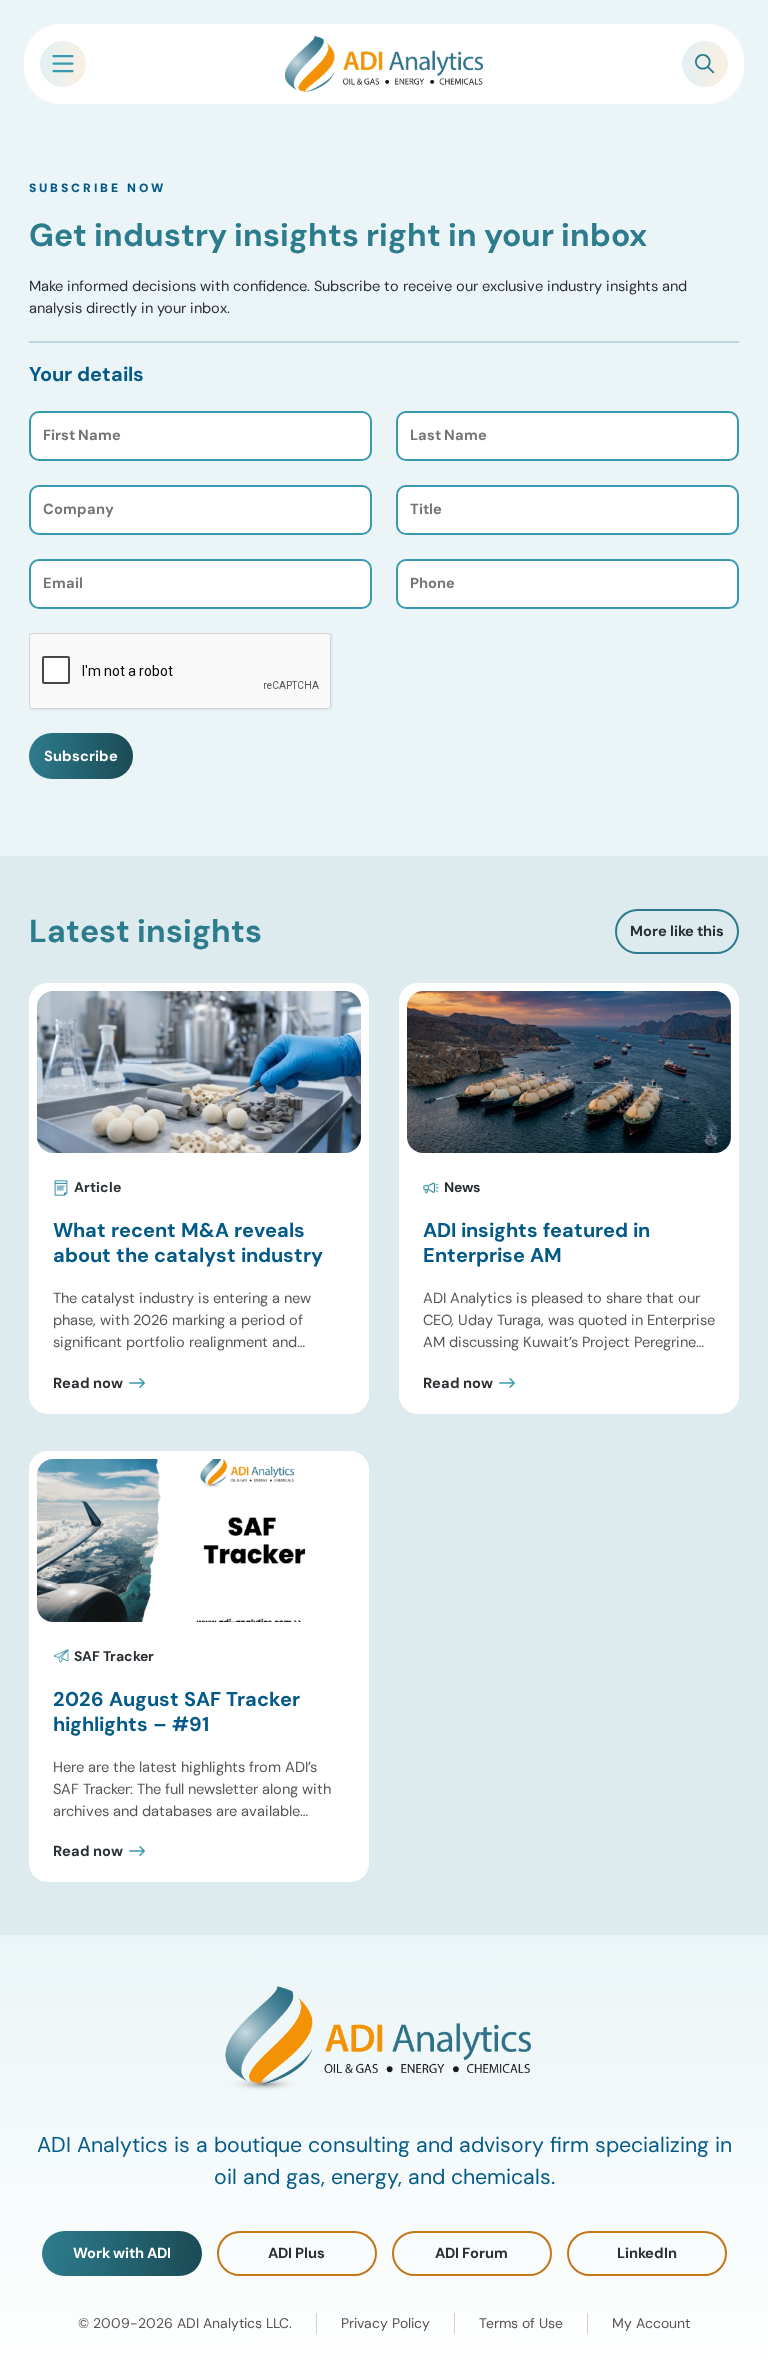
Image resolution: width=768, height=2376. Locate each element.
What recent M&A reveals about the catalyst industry (188, 1242)
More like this (677, 931)
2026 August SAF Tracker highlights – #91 (176, 1711)
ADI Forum (471, 2253)
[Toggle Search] (705, 64)
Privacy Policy (385, 2323)
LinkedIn (647, 2253)
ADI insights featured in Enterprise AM (536, 1242)
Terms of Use (521, 2323)
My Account (651, 2323)
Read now (88, 1383)
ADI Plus (296, 2253)
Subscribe (81, 756)
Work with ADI (122, 2253)
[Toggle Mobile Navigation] (63, 64)
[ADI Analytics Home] (384, 64)
